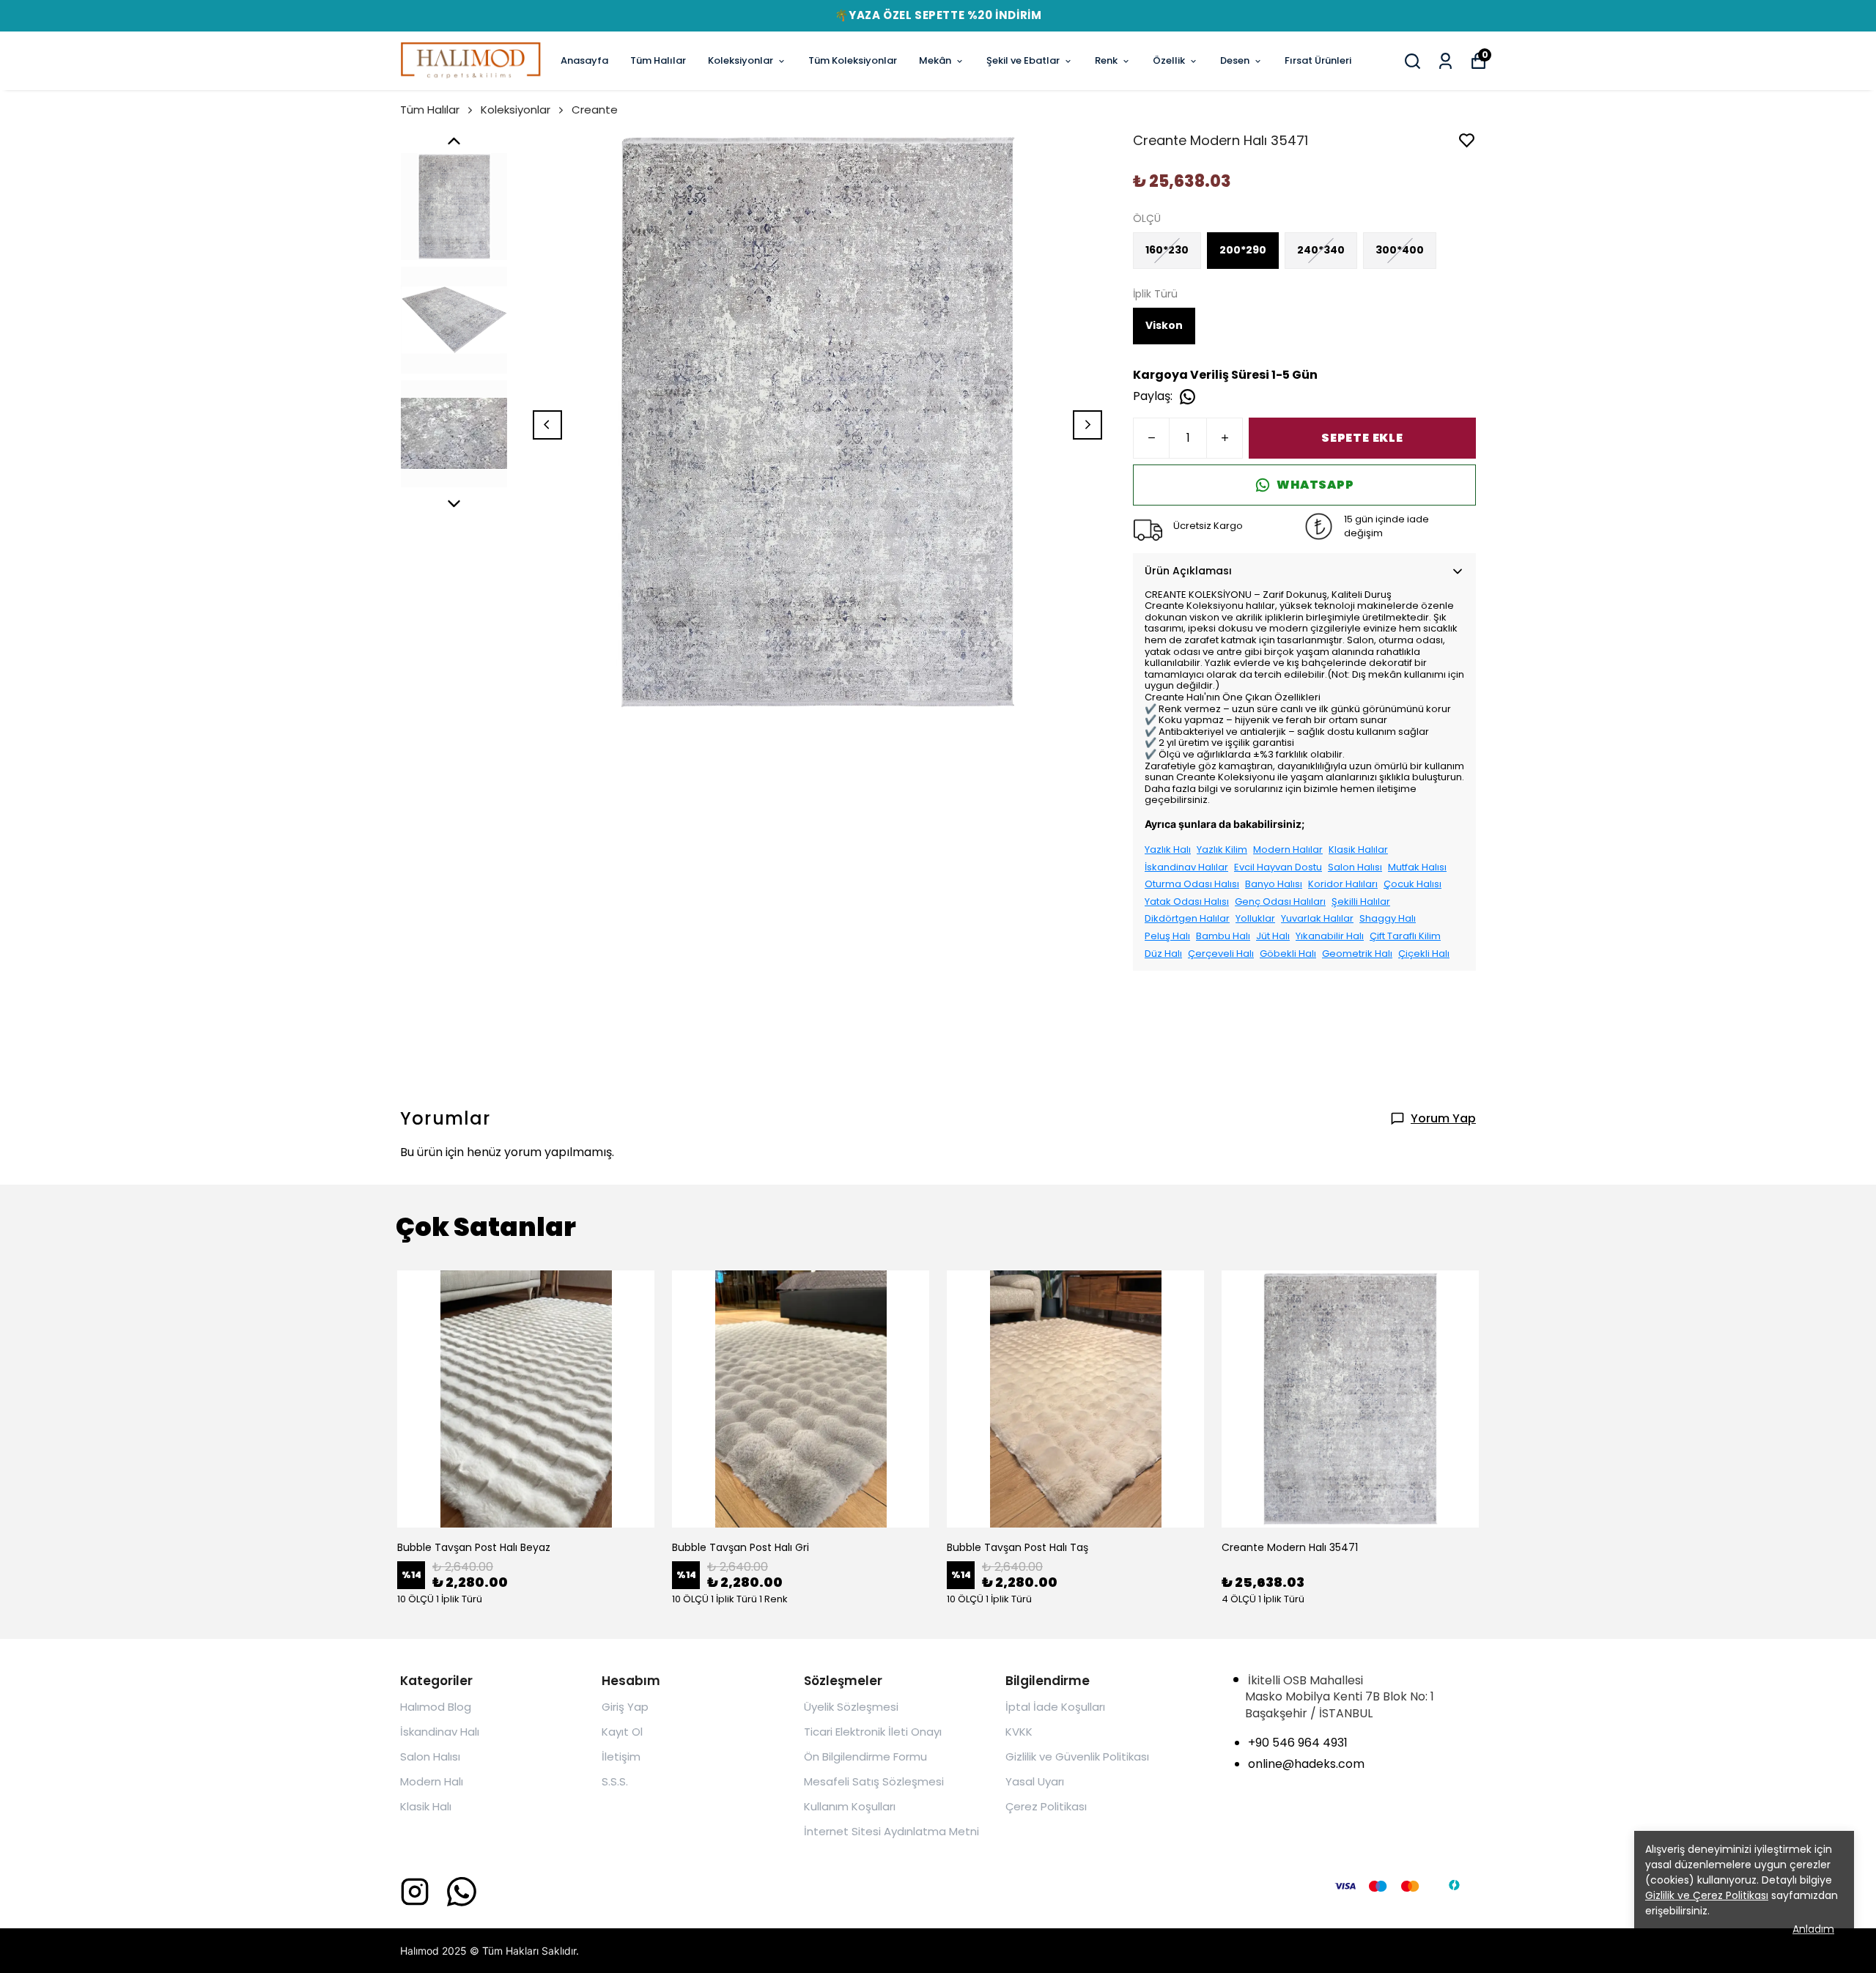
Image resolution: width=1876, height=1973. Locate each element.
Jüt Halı (1273, 936)
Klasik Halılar (1358, 850)
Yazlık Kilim (1222, 850)
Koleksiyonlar (741, 60)
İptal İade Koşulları (1055, 1707)
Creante (595, 110)
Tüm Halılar (658, 60)
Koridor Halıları (1343, 884)
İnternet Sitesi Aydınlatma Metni (891, 1831)
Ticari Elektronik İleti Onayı (873, 1732)
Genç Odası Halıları (1280, 902)
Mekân (935, 60)
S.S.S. (615, 1781)
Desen (1235, 60)
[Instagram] (415, 1892)
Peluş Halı (1167, 936)
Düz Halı (1163, 954)
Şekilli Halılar (1361, 902)
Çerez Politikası (1046, 1806)
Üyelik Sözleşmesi (851, 1707)
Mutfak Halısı (1417, 867)
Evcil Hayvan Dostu (1278, 867)
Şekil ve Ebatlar (1023, 60)
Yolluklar (1255, 919)
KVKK (1019, 1732)
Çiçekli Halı (1424, 954)
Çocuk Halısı (1412, 884)
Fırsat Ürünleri (1318, 60)
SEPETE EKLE (1362, 438)
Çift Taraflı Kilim (1405, 936)
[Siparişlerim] (1445, 61)
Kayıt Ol (622, 1732)
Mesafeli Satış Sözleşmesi (874, 1781)
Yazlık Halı (1168, 850)
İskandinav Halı (440, 1732)
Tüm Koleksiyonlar (853, 60)
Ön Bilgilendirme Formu (865, 1757)
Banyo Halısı (1274, 884)
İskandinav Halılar (1186, 867)
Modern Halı (432, 1781)
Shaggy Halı (1388, 919)
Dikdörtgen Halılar (1187, 919)
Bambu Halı (1223, 936)
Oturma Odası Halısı (1192, 884)
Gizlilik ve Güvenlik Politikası (1077, 1757)
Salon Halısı (1355, 867)
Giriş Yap (625, 1707)
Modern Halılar (1288, 850)
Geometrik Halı (1357, 954)
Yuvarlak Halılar (1317, 919)
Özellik (1169, 60)
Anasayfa (584, 60)
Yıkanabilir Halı (1330, 936)
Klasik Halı (426, 1806)
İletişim (621, 1757)
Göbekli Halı (1288, 954)
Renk (1106, 60)
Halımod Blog (436, 1707)
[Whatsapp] (462, 1892)
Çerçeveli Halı (1221, 954)
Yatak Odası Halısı (1187, 902)
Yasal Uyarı (1035, 1781)
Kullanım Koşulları (850, 1806)
